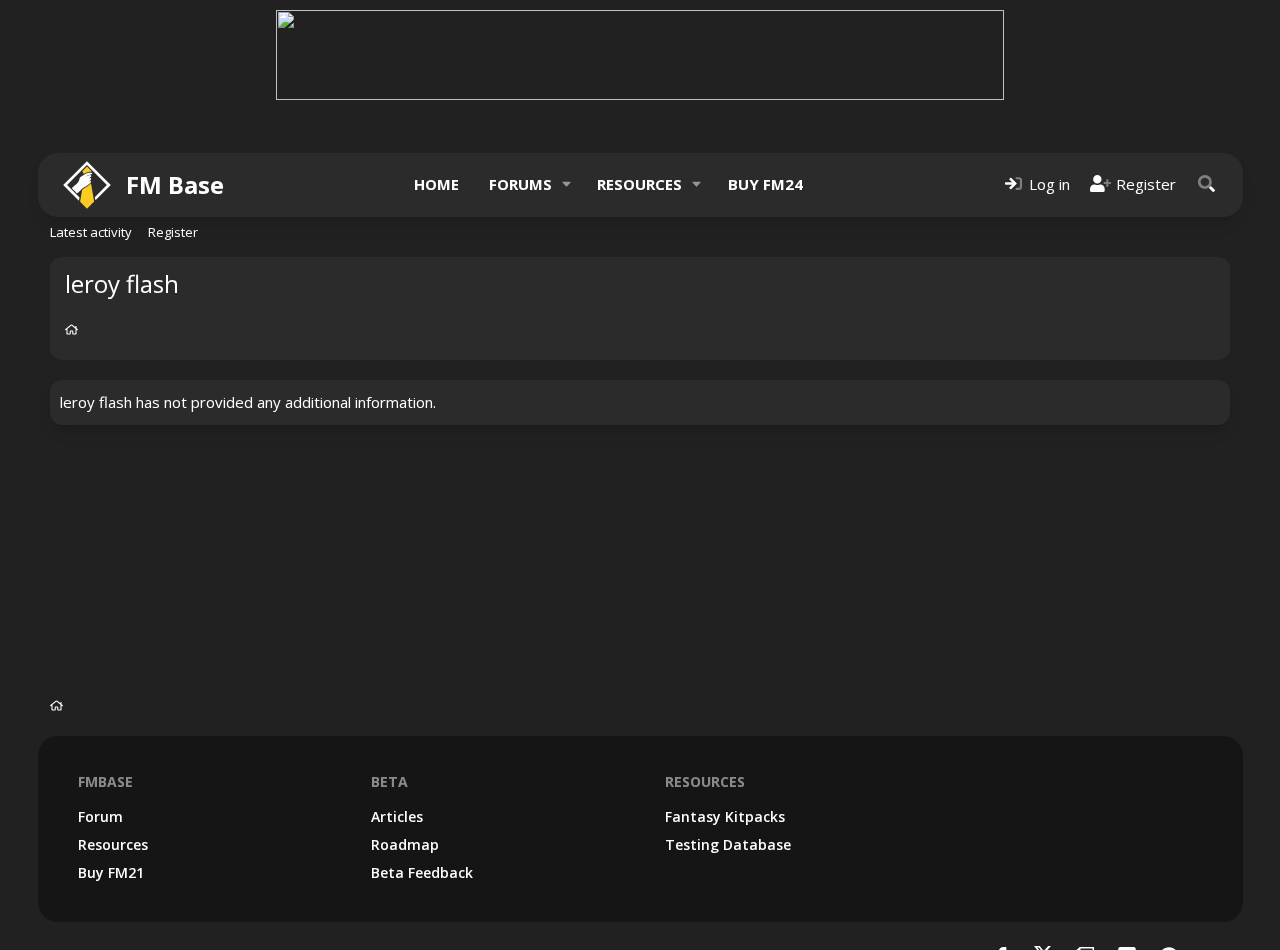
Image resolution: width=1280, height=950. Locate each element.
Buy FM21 (111, 872)
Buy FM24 (765, 184)
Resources (639, 184)
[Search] (1207, 184)
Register (173, 232)
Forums (520, 184)
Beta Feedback (422, 872)
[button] (566, 184)
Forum (100, 816)
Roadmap (405, 844)
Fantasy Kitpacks (725, 816)
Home (436, 184)
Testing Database (728, 844)
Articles (397, 816)
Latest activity (91, 232)
